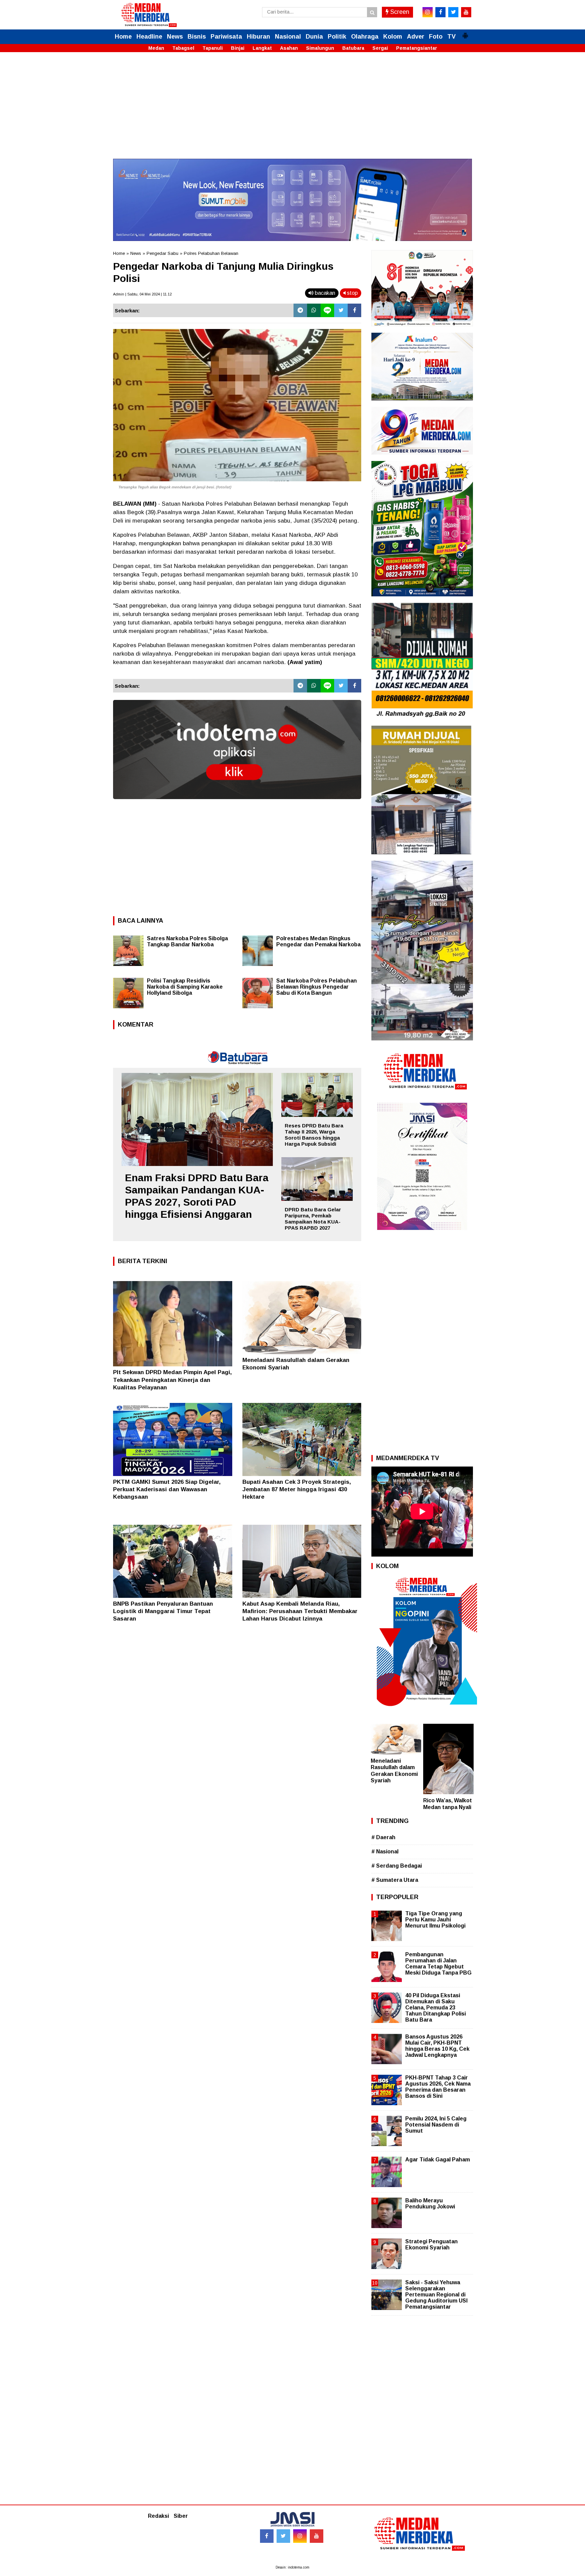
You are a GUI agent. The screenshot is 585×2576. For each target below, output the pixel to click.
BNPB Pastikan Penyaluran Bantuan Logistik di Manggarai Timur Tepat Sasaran (163, 1611)
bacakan (324, 293)
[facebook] (440, 12)
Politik (337, 37)
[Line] (327, 310)
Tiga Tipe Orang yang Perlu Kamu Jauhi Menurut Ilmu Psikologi (435, 1920)
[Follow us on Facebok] (267, 2536)
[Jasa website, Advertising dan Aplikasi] (237, 804)
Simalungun (320, 48)
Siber (181, 2516)
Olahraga (365, 37)
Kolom (393, 37)
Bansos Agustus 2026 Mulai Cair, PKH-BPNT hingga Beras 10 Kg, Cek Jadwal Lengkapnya (437, 2046)
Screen (399, 12)
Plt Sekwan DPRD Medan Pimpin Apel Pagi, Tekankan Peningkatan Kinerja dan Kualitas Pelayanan (172, 1380)
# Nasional (385, 1852)
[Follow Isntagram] (300, 2536)
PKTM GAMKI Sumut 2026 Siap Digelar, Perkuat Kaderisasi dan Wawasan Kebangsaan (167, 1489)
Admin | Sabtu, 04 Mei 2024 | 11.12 (142, 294)
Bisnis (197, 37)
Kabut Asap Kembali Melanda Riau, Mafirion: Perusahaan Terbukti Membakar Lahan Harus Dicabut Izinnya (300, 1611)
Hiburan (258, 37)
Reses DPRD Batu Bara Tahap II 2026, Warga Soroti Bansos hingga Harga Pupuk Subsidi (314, 1135)
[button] (465, 33)
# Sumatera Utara (395, 1880)
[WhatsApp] (314, 310)
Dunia (314, 37)
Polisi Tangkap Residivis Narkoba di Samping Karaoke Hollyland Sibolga (185, 987)
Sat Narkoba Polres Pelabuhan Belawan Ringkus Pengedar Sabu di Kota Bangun (317, 987)
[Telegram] (300, 310)
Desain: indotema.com (292, 2567)
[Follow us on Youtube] (317, 2536)
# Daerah (383, 1837)
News (175, 37)
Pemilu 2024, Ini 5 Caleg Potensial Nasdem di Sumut (436, 2125)
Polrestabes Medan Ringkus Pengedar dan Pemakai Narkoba (318, 941)
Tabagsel (183, 48)
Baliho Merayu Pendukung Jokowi (430, 2204)
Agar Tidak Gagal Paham (438, 2160)
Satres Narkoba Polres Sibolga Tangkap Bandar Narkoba (187, 941)
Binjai (238, 48)
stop (352, 293)
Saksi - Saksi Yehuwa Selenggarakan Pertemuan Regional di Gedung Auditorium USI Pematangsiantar (436, 2295)
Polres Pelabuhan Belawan (211, 253)
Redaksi (158, 2516)
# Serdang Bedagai (397, 1866)
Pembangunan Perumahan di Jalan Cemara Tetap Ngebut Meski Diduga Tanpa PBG (438, 1964)
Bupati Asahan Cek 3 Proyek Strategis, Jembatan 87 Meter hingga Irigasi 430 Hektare (297, 1489)
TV (451, 37)
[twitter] (453, 12)
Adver (416, 37)
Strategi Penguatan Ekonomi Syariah (431, 2244)
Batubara (353, 48)
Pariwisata (226, 37)
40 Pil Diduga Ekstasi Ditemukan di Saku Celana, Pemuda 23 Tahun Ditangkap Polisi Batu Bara (436, 2008)
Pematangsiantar (417, 48)
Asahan (289, 48)
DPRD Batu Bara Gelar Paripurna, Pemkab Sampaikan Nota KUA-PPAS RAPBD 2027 (313, 1219)
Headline (149, 37)
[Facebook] (354, 310)
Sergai (380, 48)
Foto (436, 37)
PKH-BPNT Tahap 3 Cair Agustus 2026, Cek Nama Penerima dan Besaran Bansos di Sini (438, 2087)
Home (123, 37)
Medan (156, 48)
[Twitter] (341, 310)
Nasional (288, 37)
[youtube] (466, 12)
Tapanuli (213, 48)
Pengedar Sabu (162, 253)
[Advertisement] (292, 111)
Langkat (262, 48)
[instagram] (428, 12)
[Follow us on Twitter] (283, 2536)
